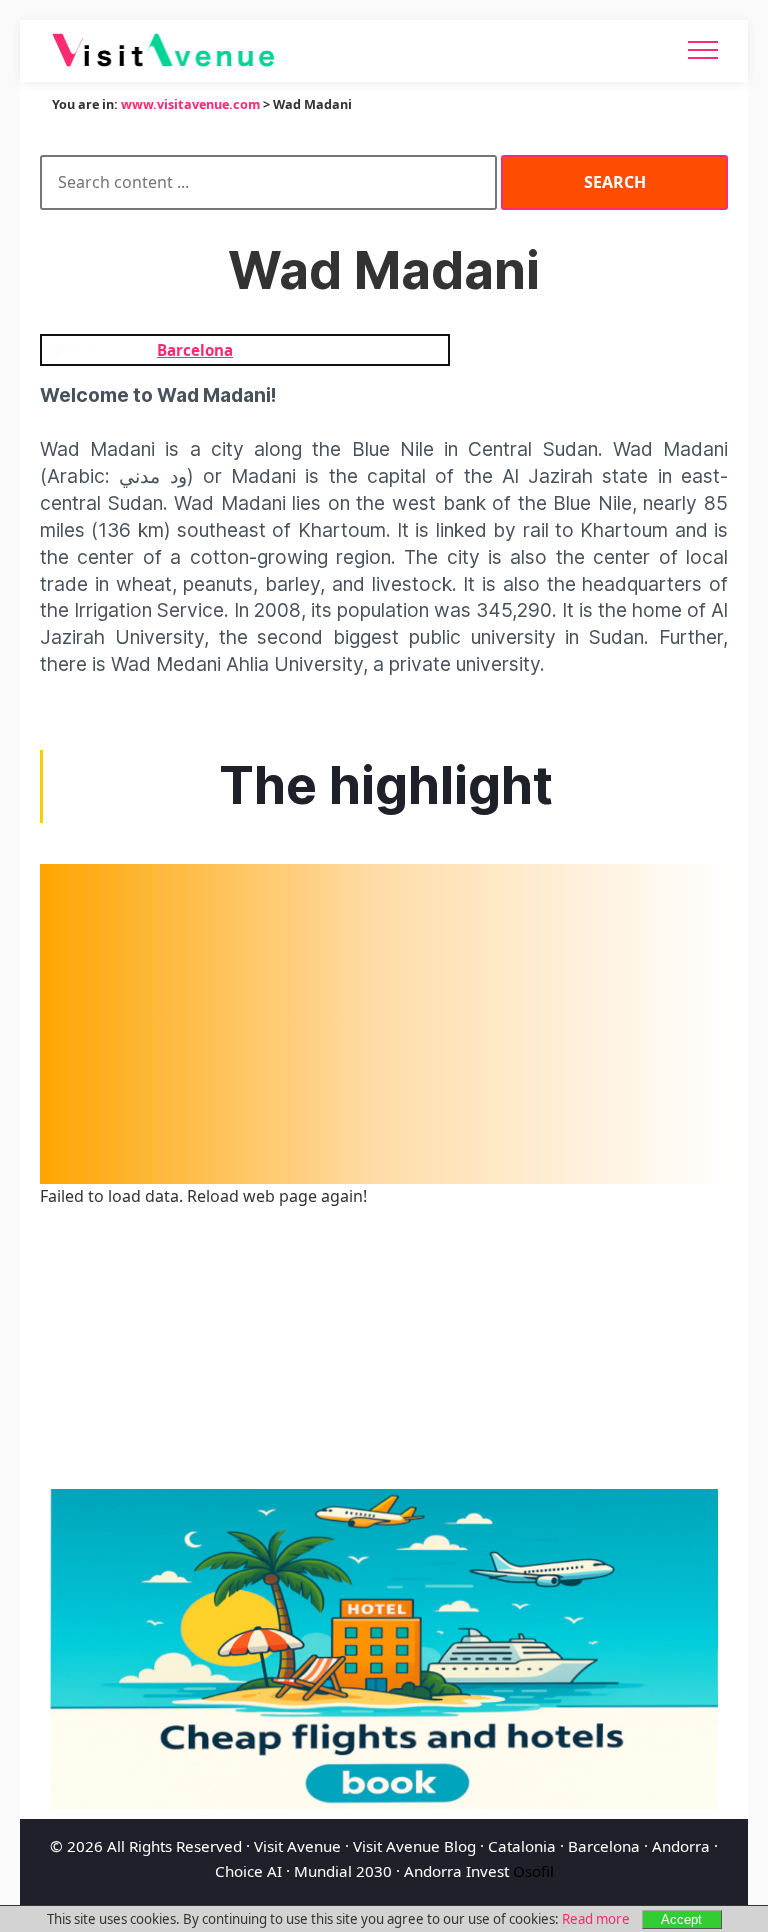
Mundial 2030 (343, 1871)
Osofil (533, 1871)
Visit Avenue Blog (414, 1846)
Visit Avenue (297, 1846)
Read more (596, 1919)
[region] (384, 1024)
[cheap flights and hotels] (384, 1649)
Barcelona (604, 1846)
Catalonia (522, 1846)
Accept (681, 1919)
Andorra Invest (456, 1871)
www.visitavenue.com (190, 104)
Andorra (681, 1846)
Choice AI (248, 1871)
